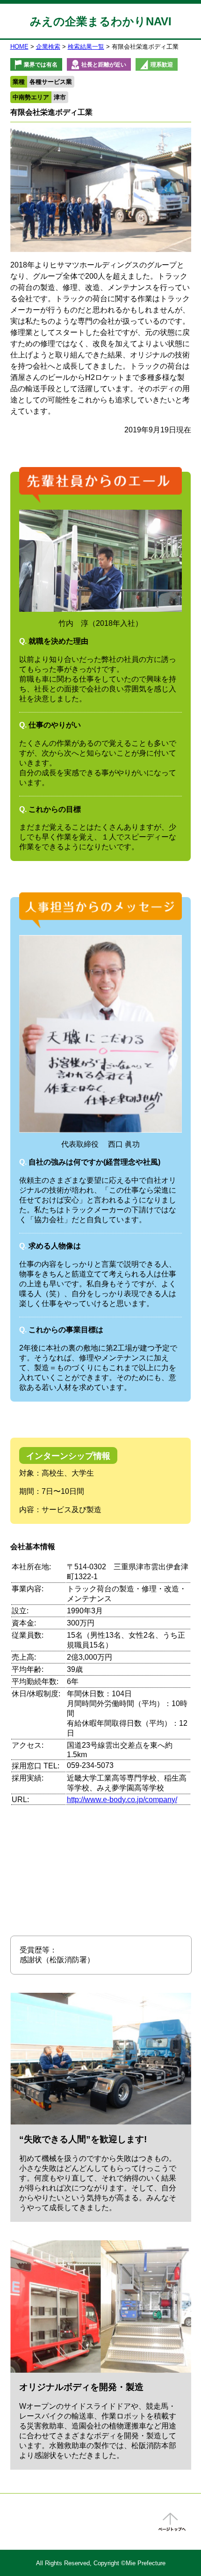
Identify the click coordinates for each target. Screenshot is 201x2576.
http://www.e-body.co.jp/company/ (122, 1800)
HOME (19, 47)
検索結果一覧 (86, 47)
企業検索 (48, 47)
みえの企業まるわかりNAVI (101, 21)
